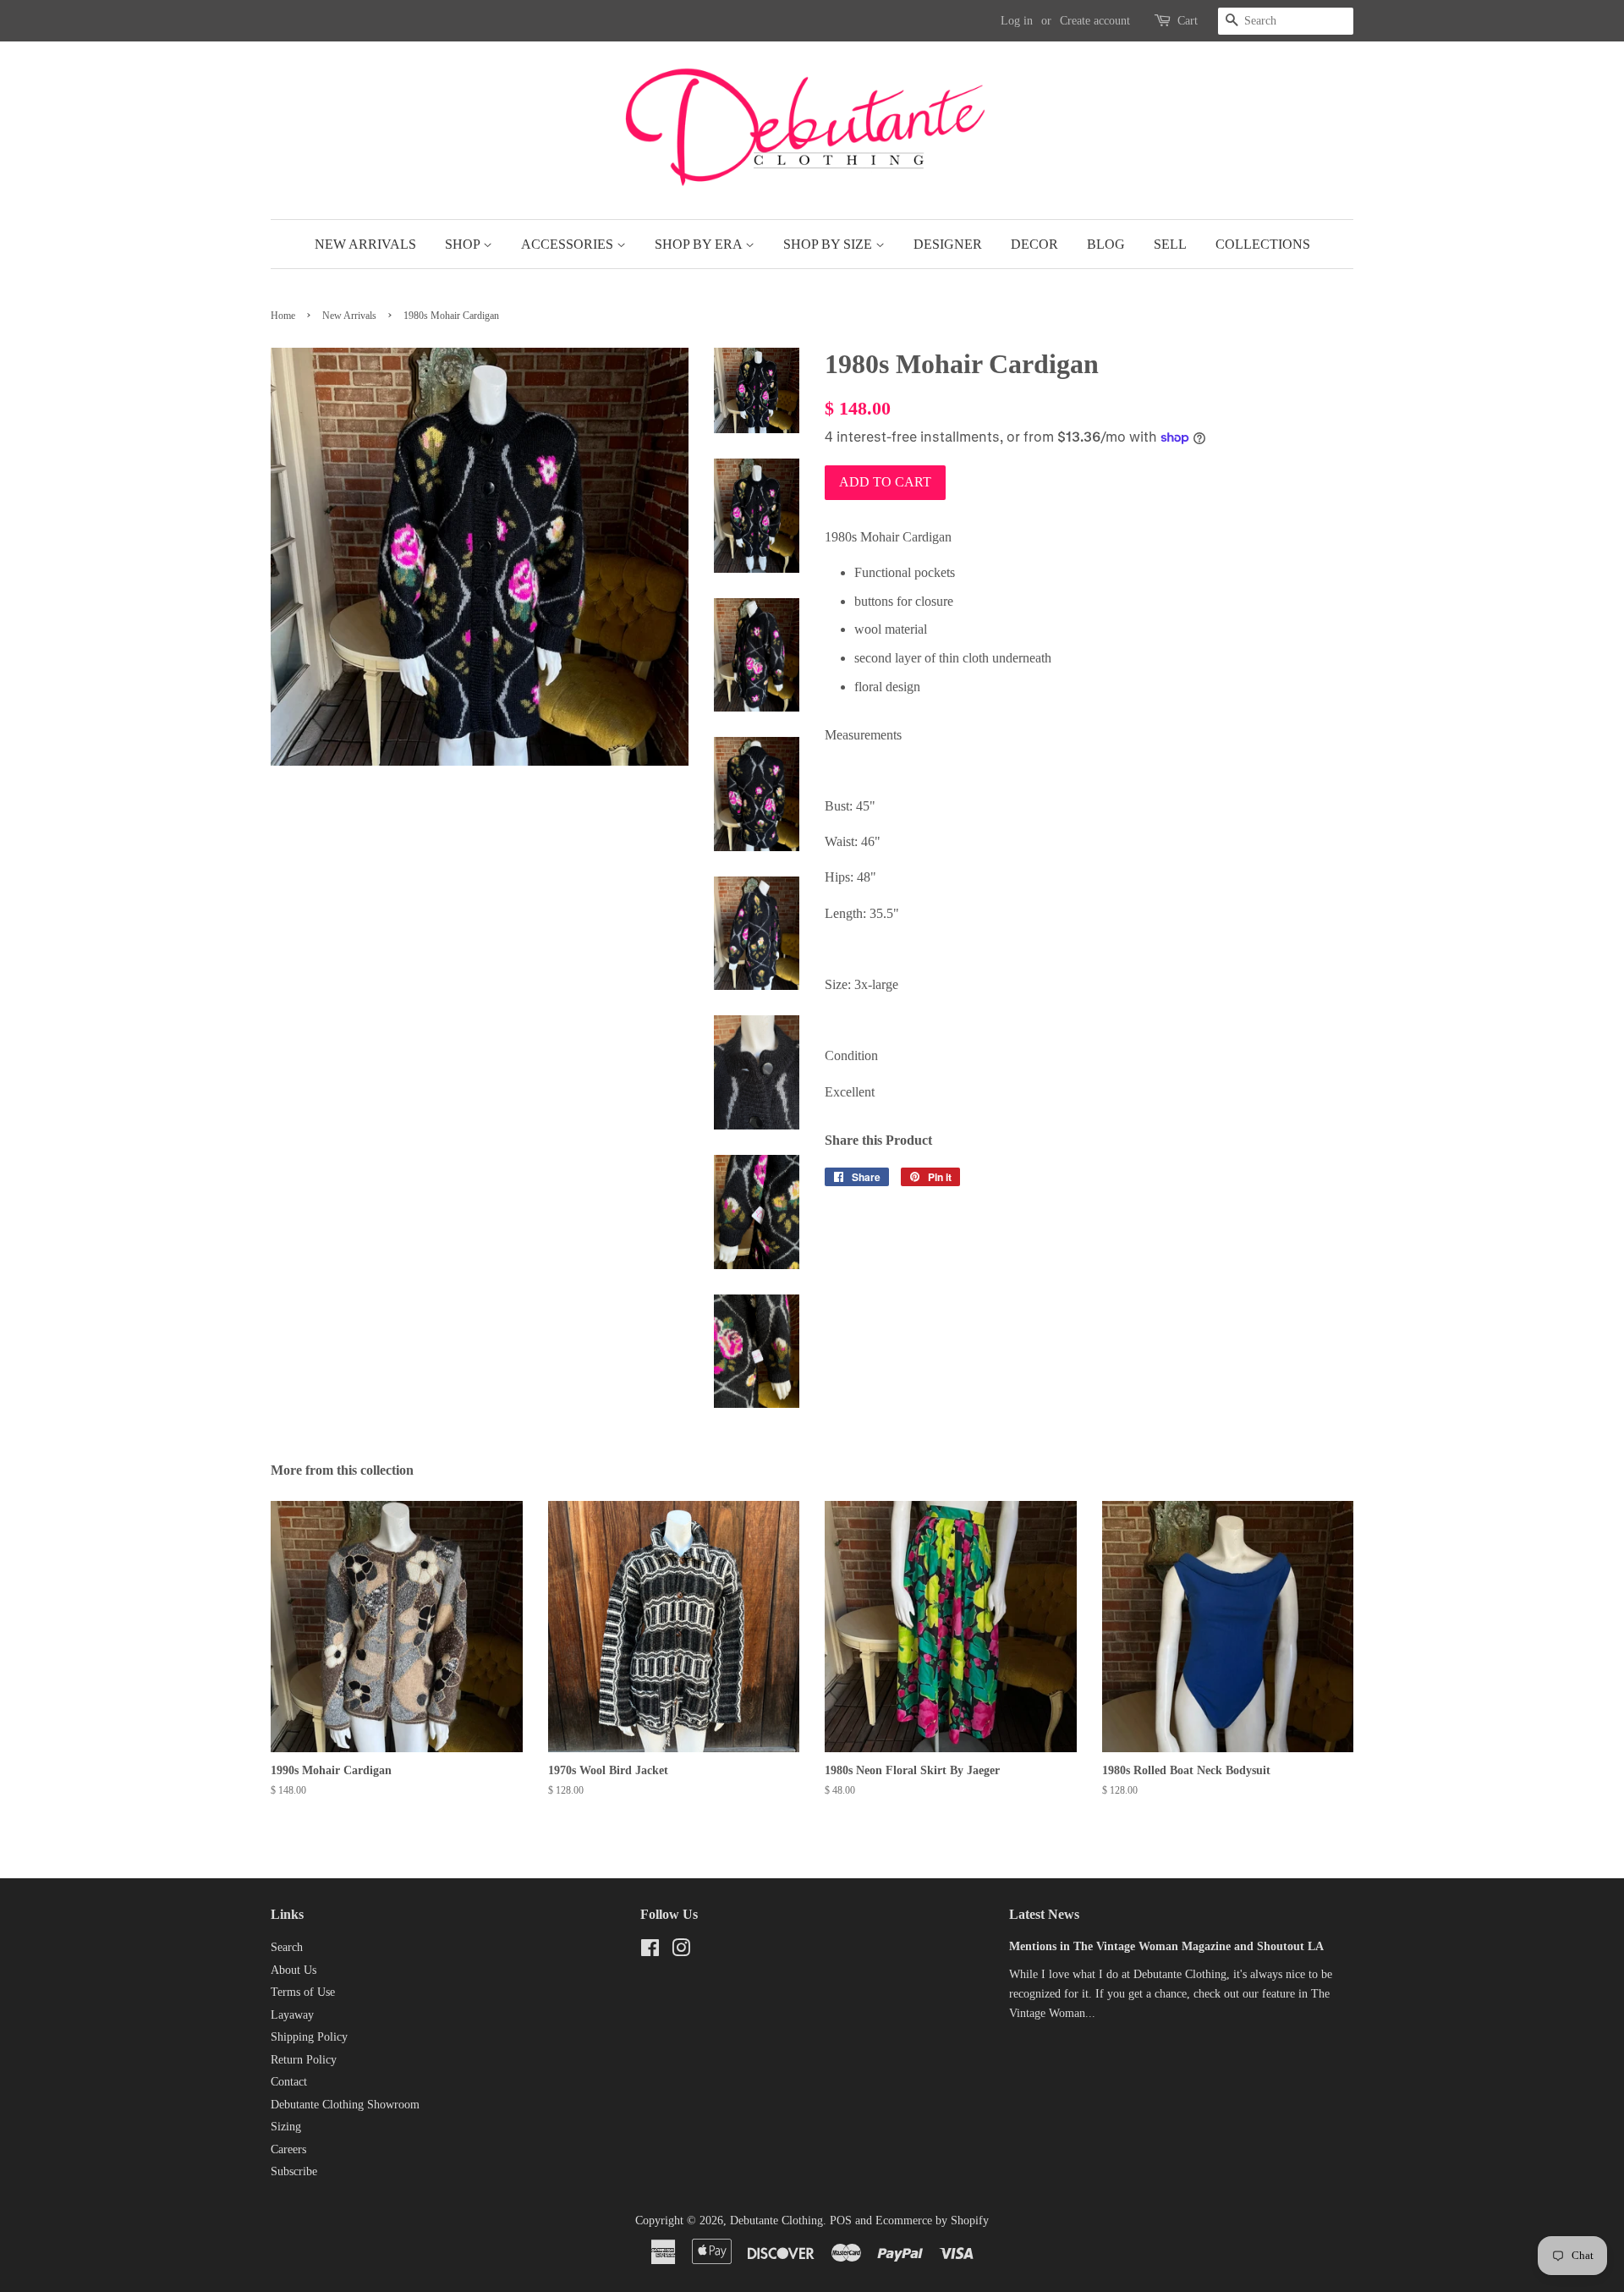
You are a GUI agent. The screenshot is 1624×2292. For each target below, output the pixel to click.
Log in (1017, 21)
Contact (289, 2082)
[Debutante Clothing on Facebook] (650, 1951)
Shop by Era (700, 244)
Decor (1034, 244)
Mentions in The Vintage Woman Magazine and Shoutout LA (1166, 1946)
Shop (464, 244)
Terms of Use (303, 1992)
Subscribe (294, 2171)
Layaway (292, 2015)
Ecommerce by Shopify (932, 2221)
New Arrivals (365, 244)
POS (841, 2221)
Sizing (286, 2127)
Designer (948, 244)
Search (287, 1947)
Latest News (1044, 1914)
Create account (1095, 21)
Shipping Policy (309, 2037)
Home (283, 316)
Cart (1188, 21)
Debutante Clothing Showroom (345, 2105)
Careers (288, 2149)
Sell (1170, 244)
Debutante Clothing (776, 2221)
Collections (1263, 244)
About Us (294, 1970)
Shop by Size (829, 244)
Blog (1106, 244)
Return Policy (304, 2060)
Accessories (569, 244)
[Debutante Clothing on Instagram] (681, 1951)
